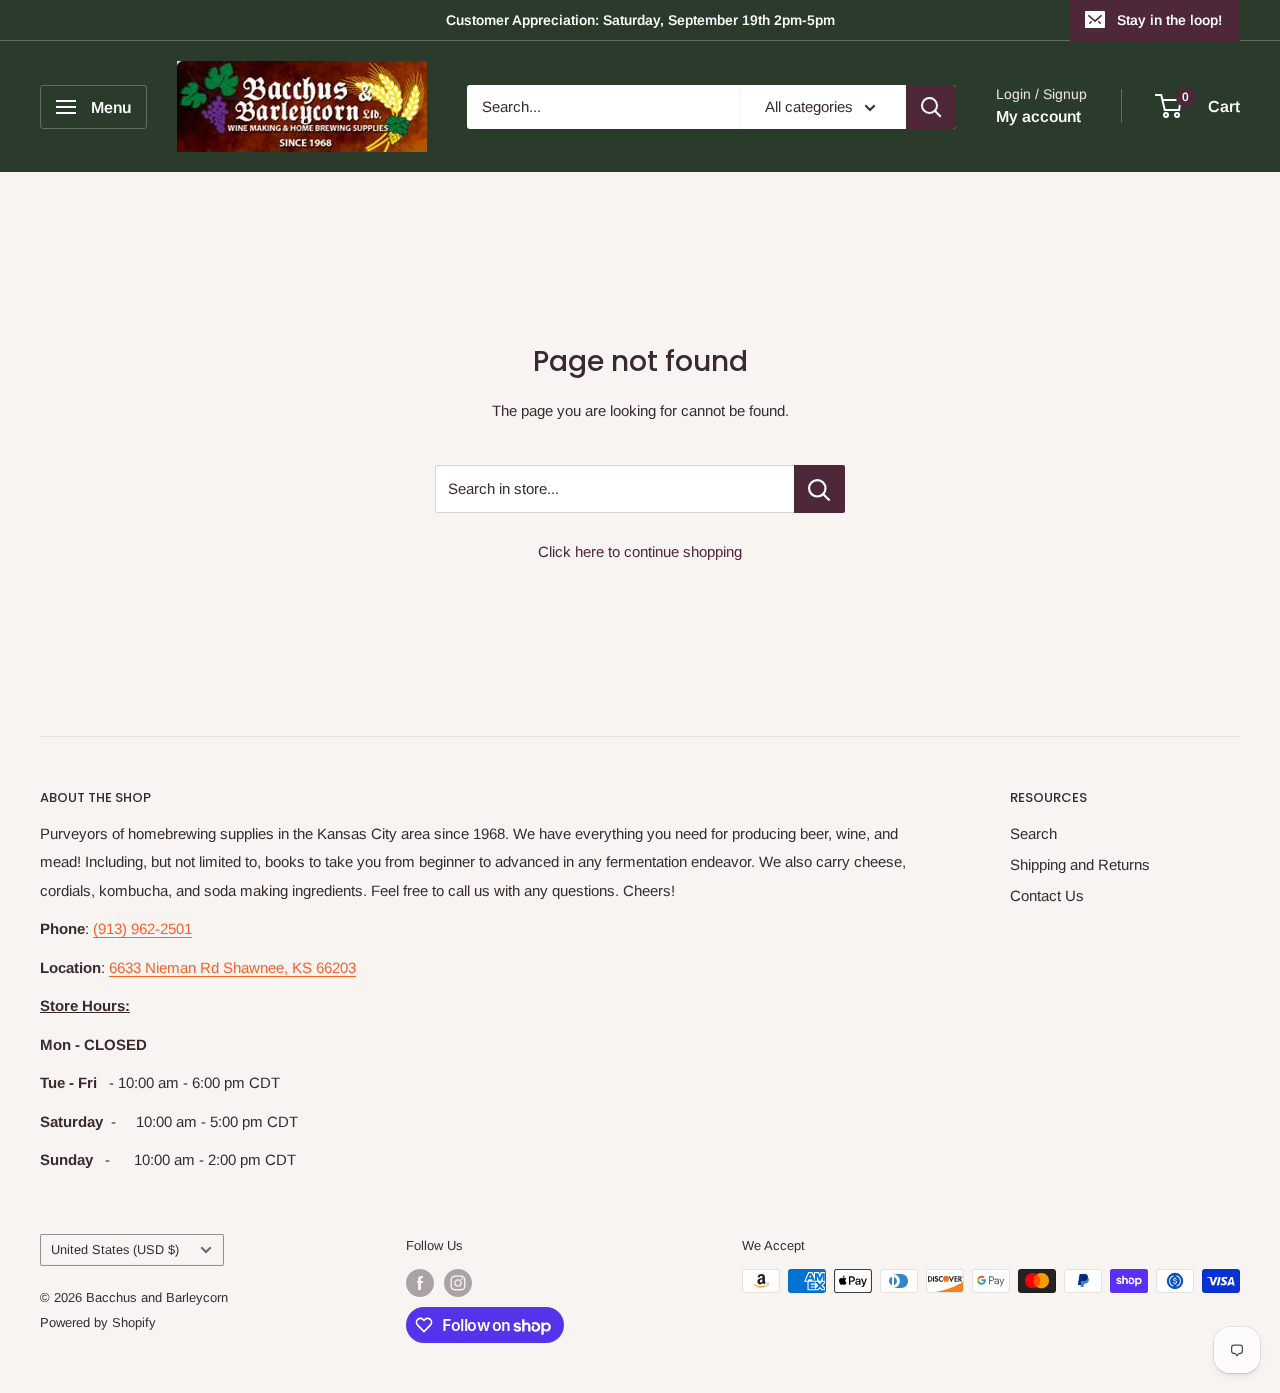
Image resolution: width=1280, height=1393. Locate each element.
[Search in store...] (819, 489)
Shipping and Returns (1080, 864)
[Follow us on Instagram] (458, 1283)
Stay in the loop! (1169, 20)
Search (1033, 833)
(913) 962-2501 (142, 928)
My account (1038, 116)
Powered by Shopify (98, 1322)
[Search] (931, 107)
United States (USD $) (115, 1249)
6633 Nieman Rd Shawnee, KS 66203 (232, 967)
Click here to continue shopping (640, 551)
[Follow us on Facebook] (420, 1283)
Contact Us (1047, 895)
